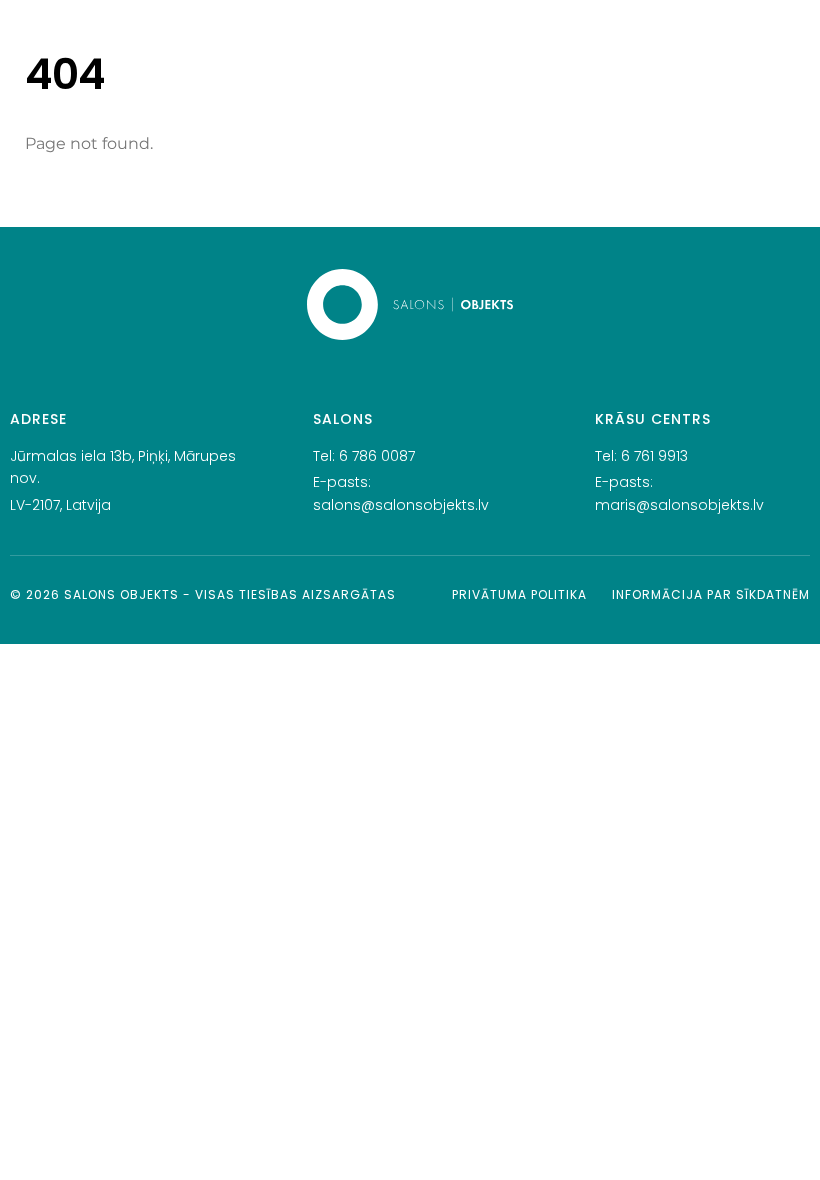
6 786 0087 (377, 456)
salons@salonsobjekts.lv (401, 505)
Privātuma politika (519, 594)
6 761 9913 (654, 456)
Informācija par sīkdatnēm (711, 594)
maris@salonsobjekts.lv (679, 505)
